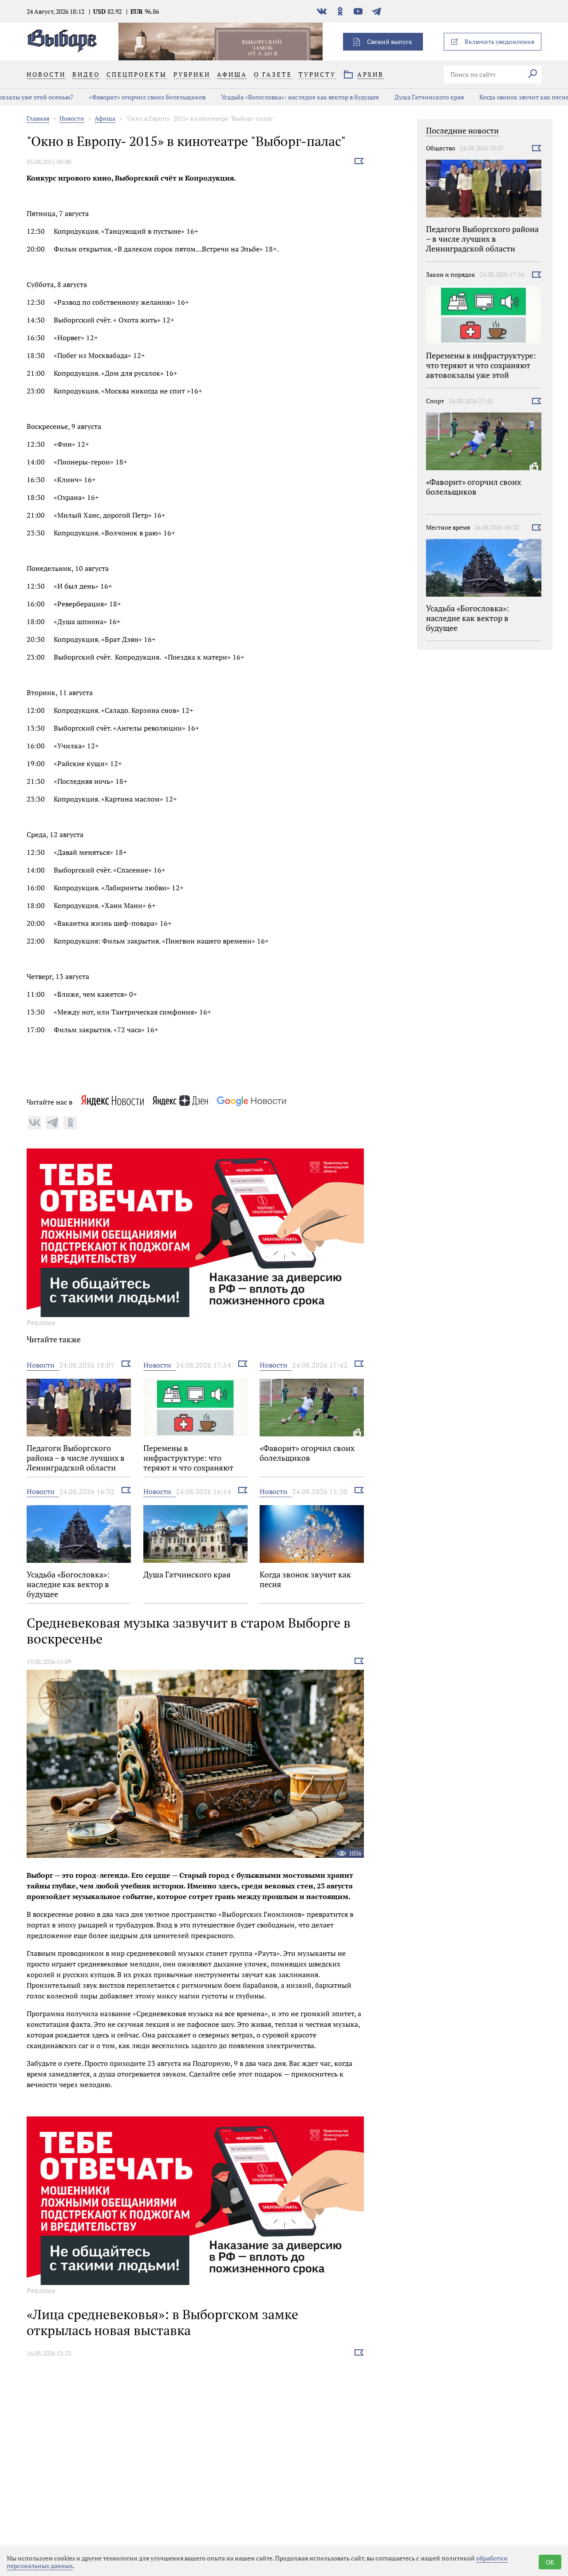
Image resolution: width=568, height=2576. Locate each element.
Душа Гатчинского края (375, 97)
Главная (38, 118)
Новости (72, 118)
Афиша (105, 118)
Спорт (435, 401)
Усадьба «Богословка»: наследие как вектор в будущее (246, 97)
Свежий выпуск (390, 41)
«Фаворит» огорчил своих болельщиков (93, 97)
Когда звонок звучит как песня (470, 97)
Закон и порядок (451, 274)
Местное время (448, 527)
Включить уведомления (499, 41)
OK (550, 2562)
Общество (441, 148)
